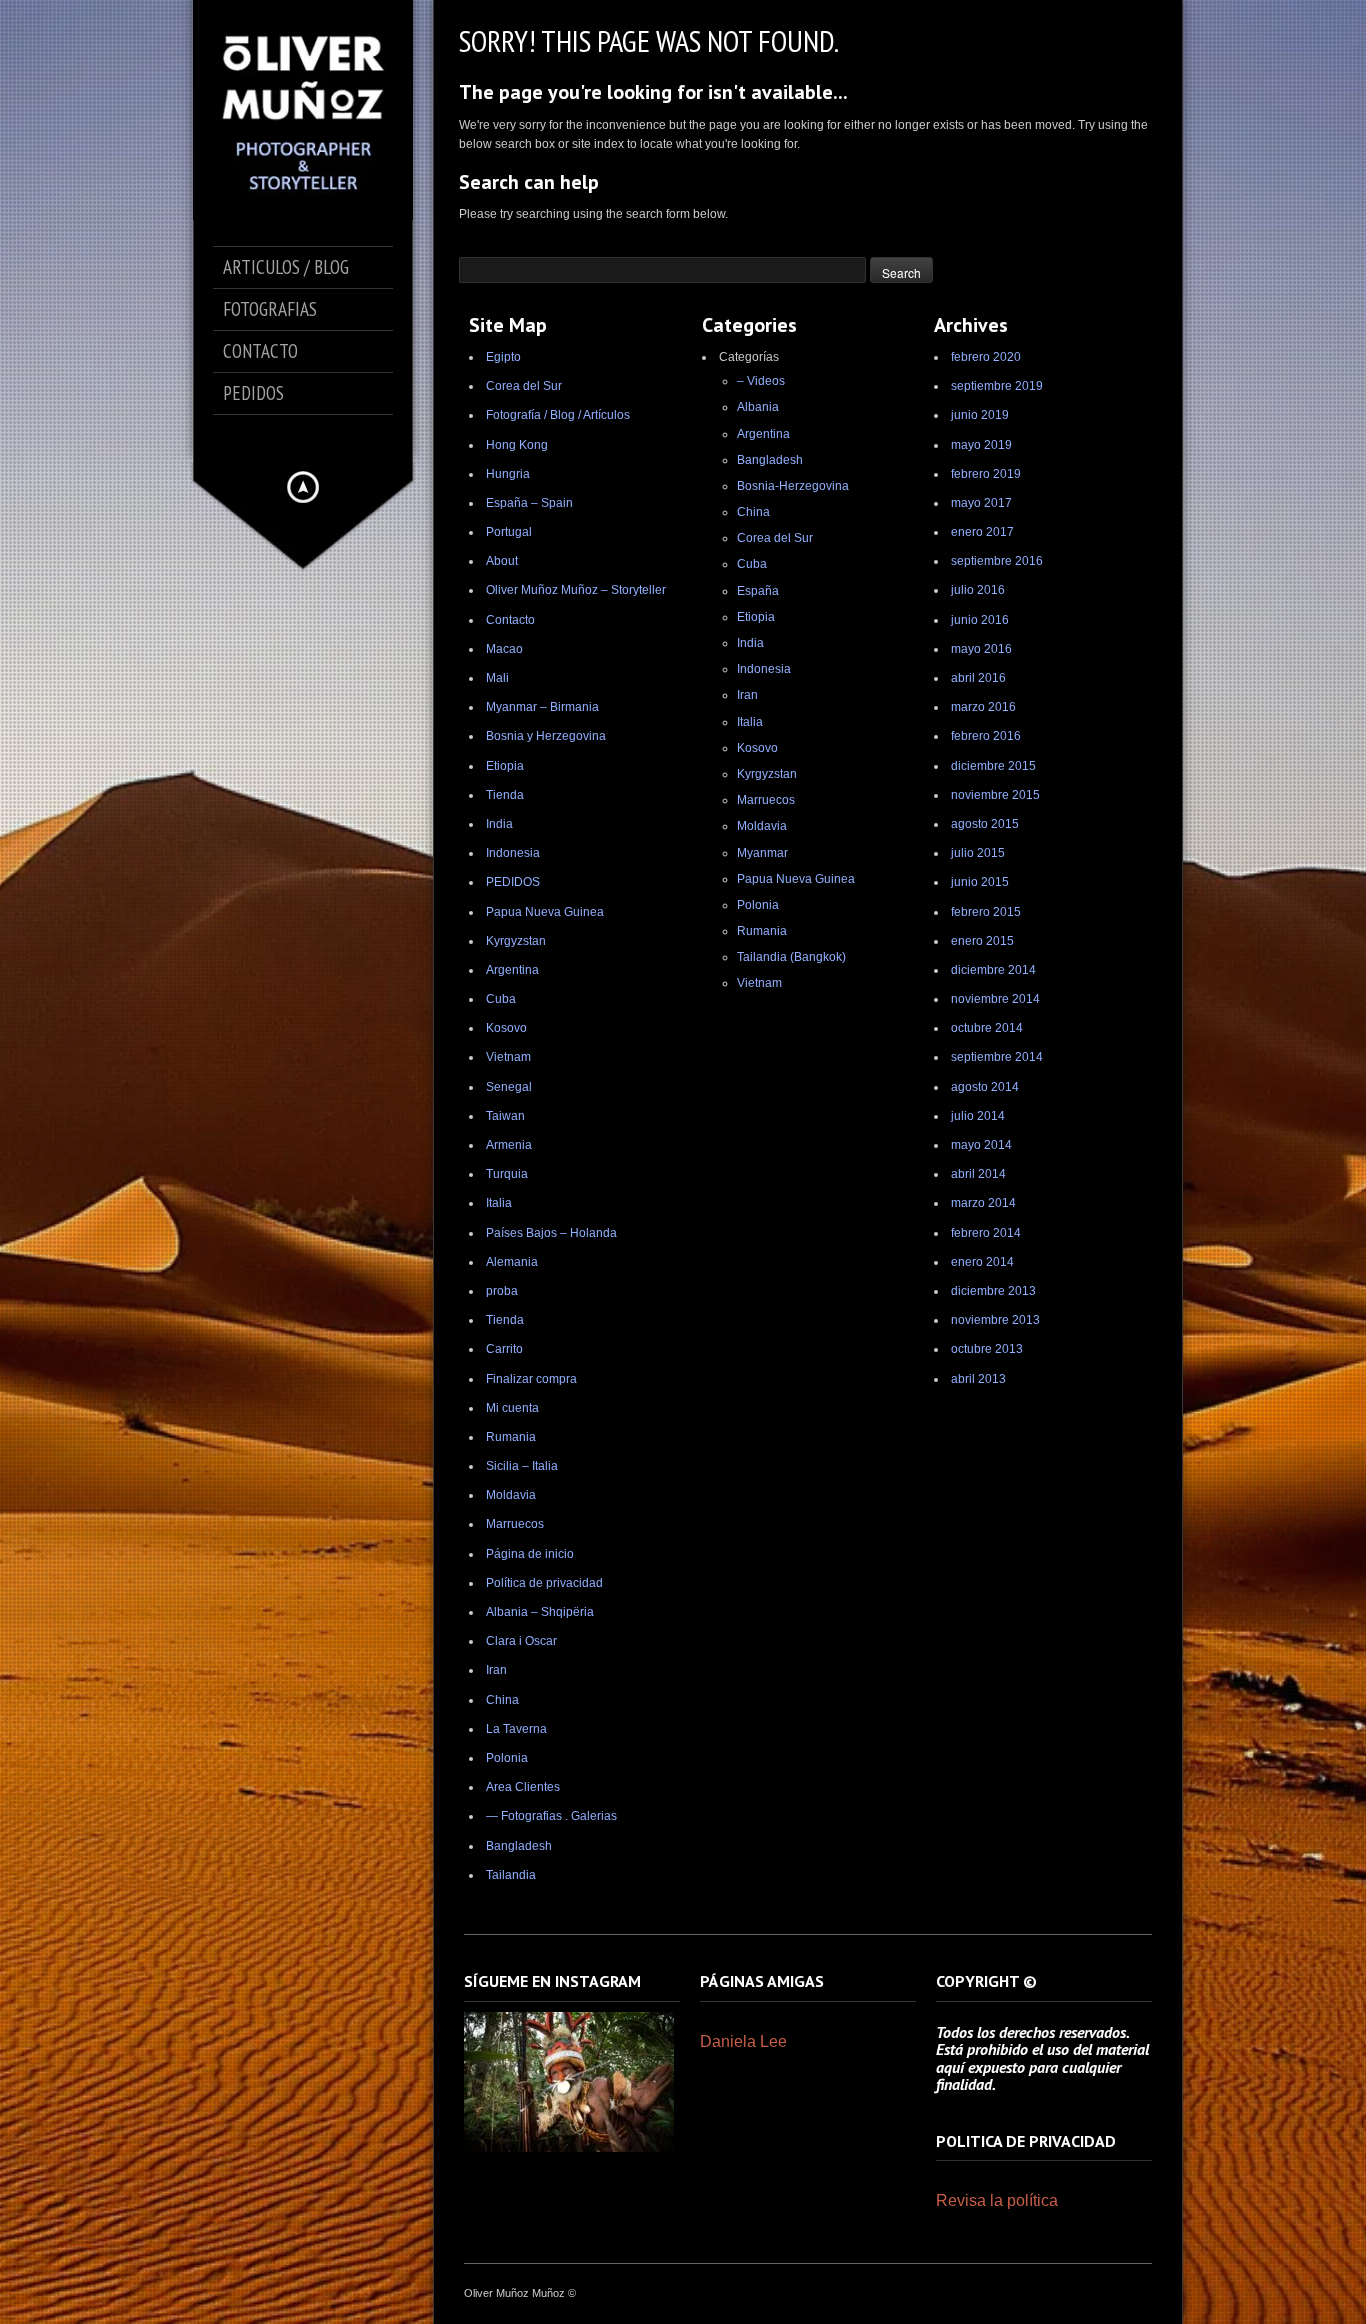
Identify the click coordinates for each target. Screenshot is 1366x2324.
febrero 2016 (986, 736)
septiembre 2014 (997, 1057)
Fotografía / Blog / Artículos (558, 415)
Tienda (505, 795)
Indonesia (513, 853)
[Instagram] (317, 438)
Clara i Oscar (521, 1641)
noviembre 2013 (995, 1320)
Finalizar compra (531, 1379)
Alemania (512, 1262)
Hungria (508, 474)
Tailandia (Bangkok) (791, 957)
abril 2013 (978, 1379)
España (758, 591)
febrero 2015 (986, 912)
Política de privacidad (544, 1583)
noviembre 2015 (995, 795)
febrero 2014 (986, 1233)
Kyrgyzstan (516, 941)
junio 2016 (980, 620)
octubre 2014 (987, 1028)
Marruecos (515, 1524)
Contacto (510, 620)
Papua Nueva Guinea (545, 912)
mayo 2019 (981, 445)
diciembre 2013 (993, 1291)
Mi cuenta (512, 1408)
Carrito (504, 1349)
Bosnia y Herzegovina (546, 736)
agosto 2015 (985, 824)
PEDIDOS (513, 882)
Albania (758, 407)
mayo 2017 (981, 503)
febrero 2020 (986, 357)
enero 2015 (982, 941)
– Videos (761, 381)
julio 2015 (978, 853)
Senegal (509, 1087)
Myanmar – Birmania (542, 707)
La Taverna (516, 1729)
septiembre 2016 (997, 561)
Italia (499, 1203)
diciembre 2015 (993, 766)
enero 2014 (982, 1262)
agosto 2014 (985, 1087)
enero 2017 (982, 532)
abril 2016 (978, 678)
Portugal (509, 532)
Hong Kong (517, 445)
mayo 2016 (981, 649)
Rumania (511, 1437)
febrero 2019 (986, 474)
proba (502, 1291)
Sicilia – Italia (522, 1466)
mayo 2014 (981, 1145)
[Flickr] (345, 438)
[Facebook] (261, 438)
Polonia (507, 1758)
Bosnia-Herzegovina (793, 486)
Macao (504, 649)
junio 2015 (980, 882)
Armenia (509, 1145)
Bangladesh (519, 1846)
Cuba (501, 999)
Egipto (503, 357)
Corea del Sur (524, 386)
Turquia (507, 1174)
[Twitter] (289, 438)
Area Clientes (523, 1787)
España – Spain (529, 503)
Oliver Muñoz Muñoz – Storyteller (576, 590)
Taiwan (505, 1116)
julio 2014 (978, 1116)
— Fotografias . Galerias (551, 1816)
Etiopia (505, 766)
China (502, 1700)
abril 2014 (978, 1174)
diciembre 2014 (993, 970)
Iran (496, 1670)
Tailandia (511, 1875)
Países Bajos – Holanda (551, 1233)
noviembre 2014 (995, 999)
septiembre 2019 (997, 386)
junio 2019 (980, 415)
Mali (497, 678)
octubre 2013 (987, 1349)
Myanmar (762, 853)
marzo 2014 (983, 1203)
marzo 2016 (983, 707)
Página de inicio (530, 1554)
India (499, 824)
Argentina (512, 970)
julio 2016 (978, 590)
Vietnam (508, 1057)
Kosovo (506, 1028)
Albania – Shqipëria (540, 1612)
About (502, 561)
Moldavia (511, 1495)
